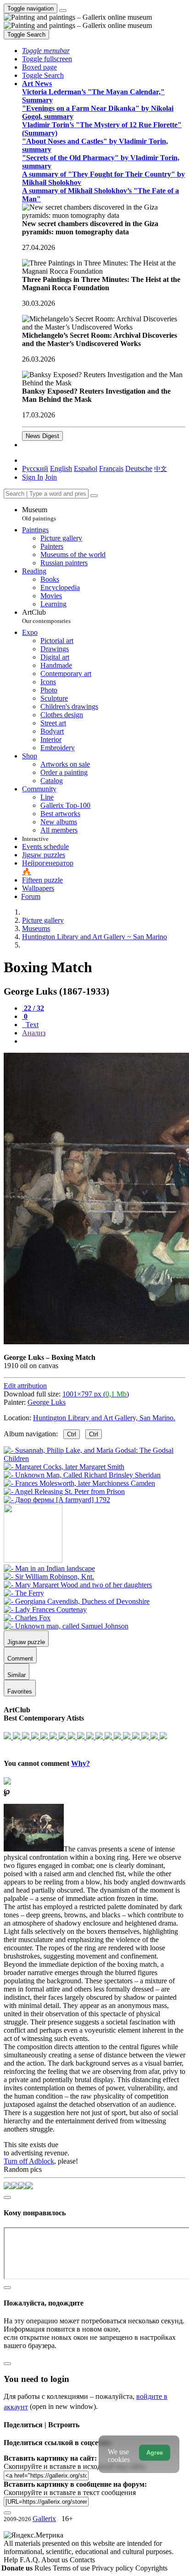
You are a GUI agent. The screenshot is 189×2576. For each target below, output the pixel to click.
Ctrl (72, 1434)
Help (12, 2560)
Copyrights (151, 2568)
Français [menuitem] (111, 468)
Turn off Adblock (29, 2161)
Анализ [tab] (34, 1033)
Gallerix (44, 2519)
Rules (44, 2568)
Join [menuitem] (51, 477)
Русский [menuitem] (35, 468)
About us (56, 2560)
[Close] (94, 496)
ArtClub (46, 616)
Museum (39, 514)
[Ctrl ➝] (49, 1568)
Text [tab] (31, 1025)
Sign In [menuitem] (33, 477)
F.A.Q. (31, 2560)
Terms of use (72, 2568)
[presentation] (104, 1041)
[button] (46, 51)
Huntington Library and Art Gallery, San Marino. (104, 1418)
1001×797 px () (96, 1394)
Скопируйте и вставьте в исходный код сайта (75, 2466)
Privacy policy (114, 2568)
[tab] (33, 1008)
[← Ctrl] (57, 1500)
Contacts (82, 2560)
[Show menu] (63, 11)
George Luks (47, 1402)
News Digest (42, 436)
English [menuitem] (61, 468)
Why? (81, 1763)
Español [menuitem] (86, 468)
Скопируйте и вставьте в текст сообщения (70, 2492)
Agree (155, 2453)
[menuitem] (161, 468)
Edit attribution (25, 1386)
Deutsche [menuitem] (139, 468)
